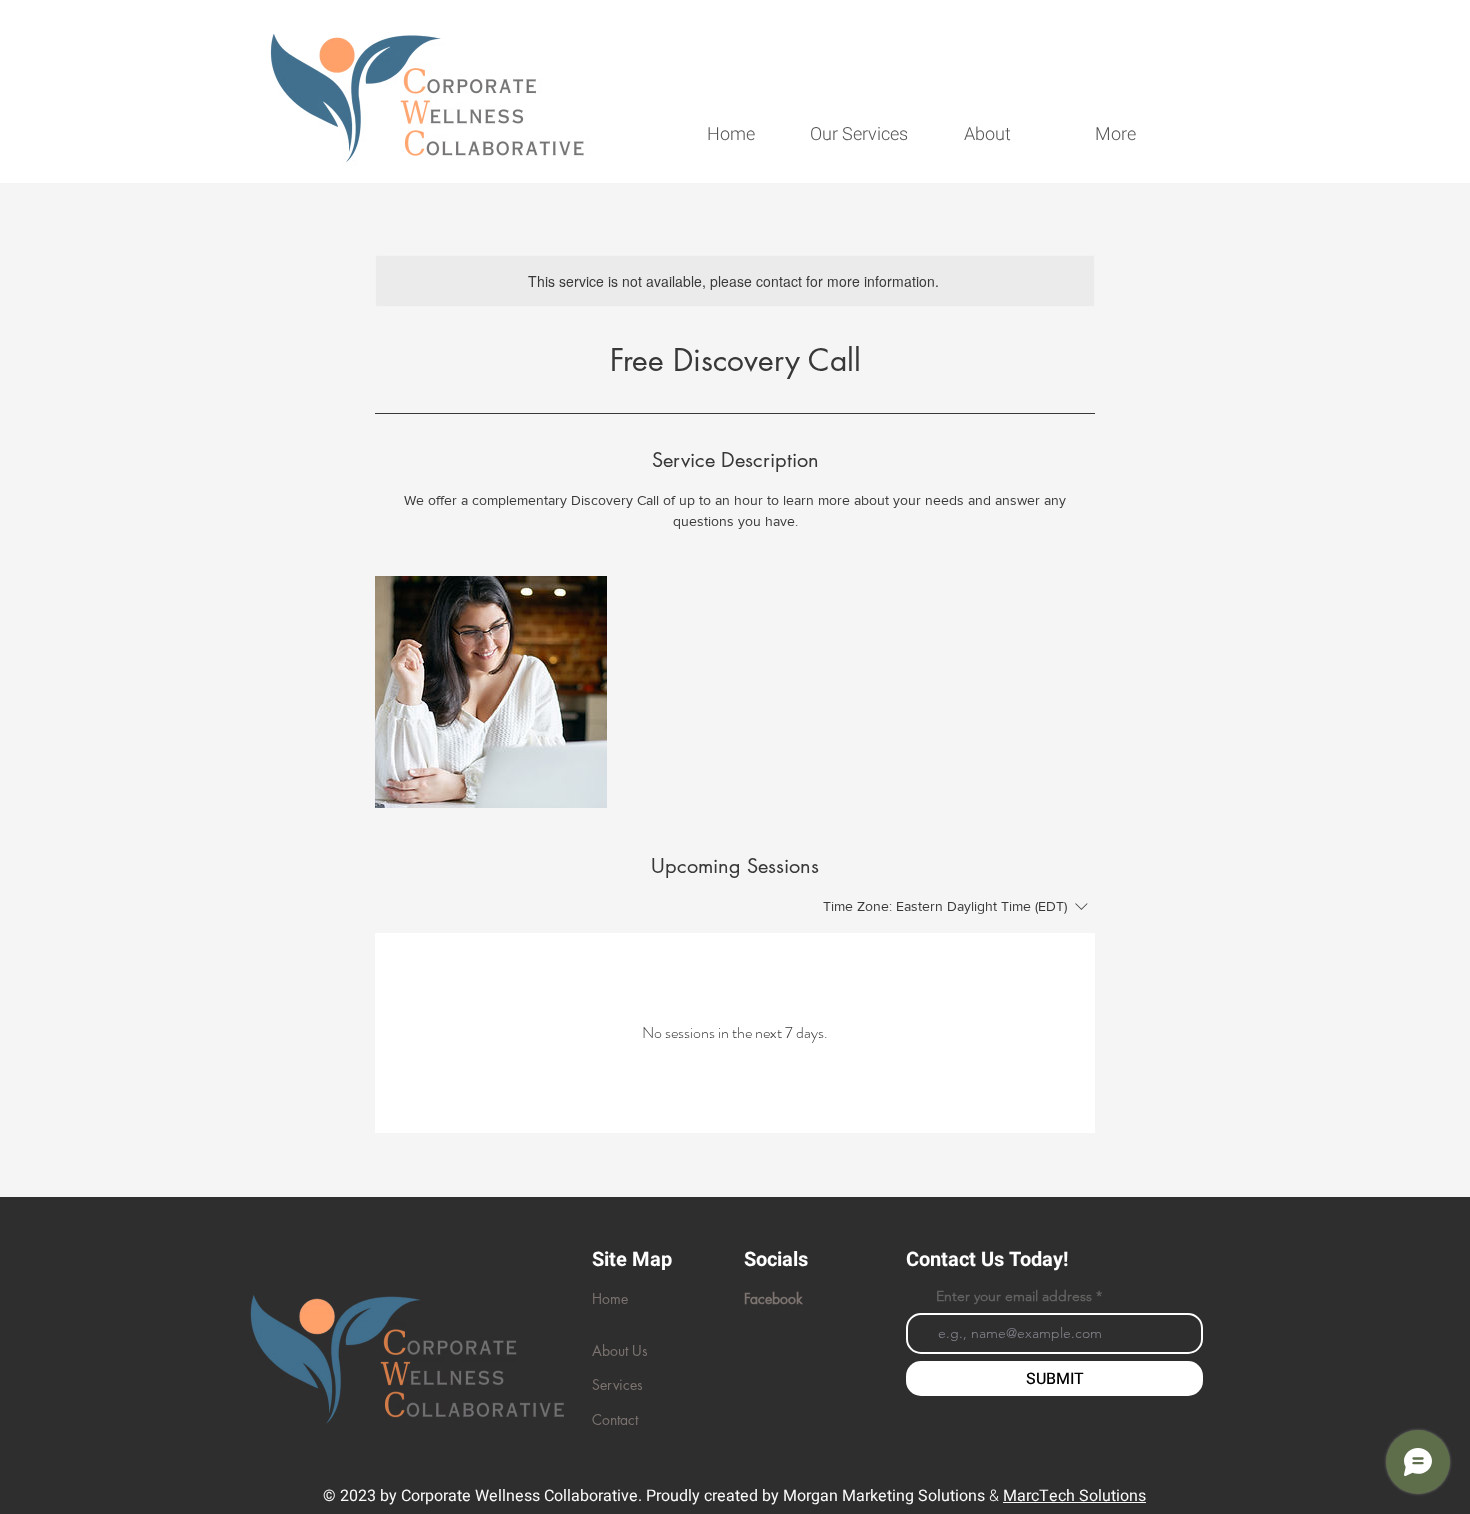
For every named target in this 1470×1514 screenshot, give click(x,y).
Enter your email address (1014, 1296)
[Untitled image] (491, 692)
